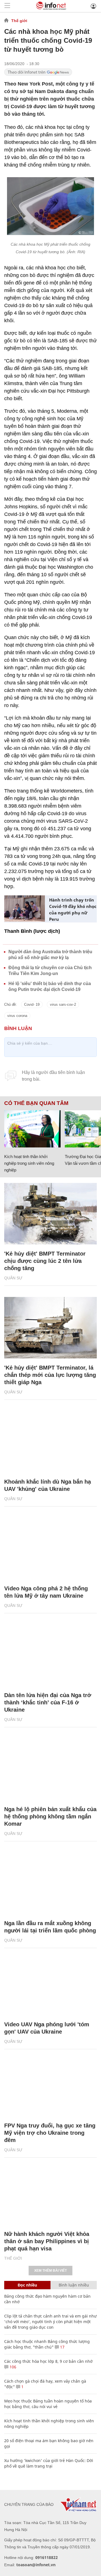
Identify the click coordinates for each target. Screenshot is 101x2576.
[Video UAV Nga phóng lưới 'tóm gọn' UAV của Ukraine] (50, 1984)
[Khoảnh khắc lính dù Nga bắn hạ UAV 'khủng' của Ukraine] (50, 1442)
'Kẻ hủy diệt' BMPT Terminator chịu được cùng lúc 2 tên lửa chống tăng (45, 1261)
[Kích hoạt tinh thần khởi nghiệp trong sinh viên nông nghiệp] (32, 1129)
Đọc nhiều (27, 2285)
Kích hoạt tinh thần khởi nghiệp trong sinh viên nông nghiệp (29, 1163)
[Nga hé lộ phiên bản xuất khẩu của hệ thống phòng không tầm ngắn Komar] (50, 1769)
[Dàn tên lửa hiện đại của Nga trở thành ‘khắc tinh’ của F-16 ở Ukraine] (50, 1655)
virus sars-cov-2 (63, 1004)
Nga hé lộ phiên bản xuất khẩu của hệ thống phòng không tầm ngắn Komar (50, 1816)
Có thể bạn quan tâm (36, 1103)
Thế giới (19, 21)
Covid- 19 (32, 1004)
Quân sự (13, 1278)
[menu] (7, 6)
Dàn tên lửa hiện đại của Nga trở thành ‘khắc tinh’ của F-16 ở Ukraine (48, 1702)
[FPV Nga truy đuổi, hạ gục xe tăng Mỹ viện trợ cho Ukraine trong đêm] (50, 2086)
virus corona (17, 1016)
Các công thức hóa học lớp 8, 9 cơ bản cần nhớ (48, 2361)
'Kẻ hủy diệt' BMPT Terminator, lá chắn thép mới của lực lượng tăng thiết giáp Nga (50, 1375)
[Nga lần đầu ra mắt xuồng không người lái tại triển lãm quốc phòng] (50, 1883)
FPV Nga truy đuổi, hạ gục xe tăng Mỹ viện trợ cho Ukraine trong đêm (50, 2133)
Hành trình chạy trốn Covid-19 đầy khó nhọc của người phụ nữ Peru (73, 909)
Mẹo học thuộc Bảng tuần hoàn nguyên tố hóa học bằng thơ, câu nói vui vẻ (48, 2404)
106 (12, 2367)
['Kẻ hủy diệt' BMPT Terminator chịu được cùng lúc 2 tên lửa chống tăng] (50, 1214)
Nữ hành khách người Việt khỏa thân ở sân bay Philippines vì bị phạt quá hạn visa (47, 2241)
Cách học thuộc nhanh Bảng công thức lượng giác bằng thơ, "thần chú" (47, 2344)
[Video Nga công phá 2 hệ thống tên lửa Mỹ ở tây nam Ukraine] (50, 1548)
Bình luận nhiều (74, 2285)
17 (62, 2347)
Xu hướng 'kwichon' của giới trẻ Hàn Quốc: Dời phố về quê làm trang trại (49, 2463)
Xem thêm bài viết (50, 2271)
